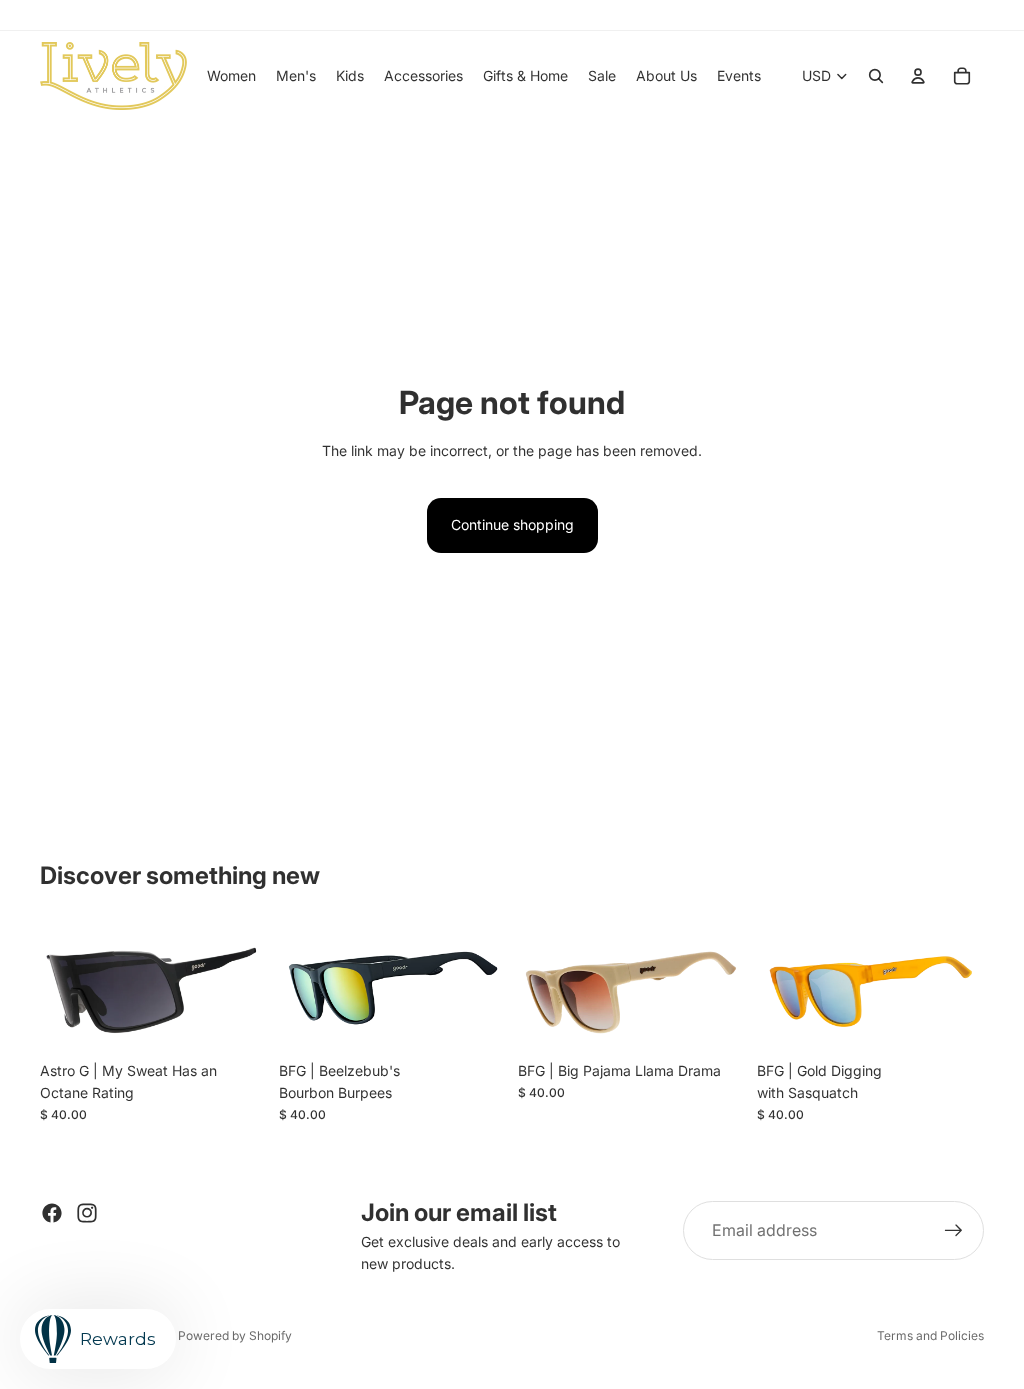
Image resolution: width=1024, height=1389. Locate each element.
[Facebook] (52, 1213)
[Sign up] (954, 1231)
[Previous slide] (62, 988)
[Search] (876, 76)
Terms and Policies (930, 1335)
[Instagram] (87, 1213)
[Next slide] (245, 988)
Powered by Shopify (235, 1335)
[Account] (918, 76)
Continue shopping (512, 524)
